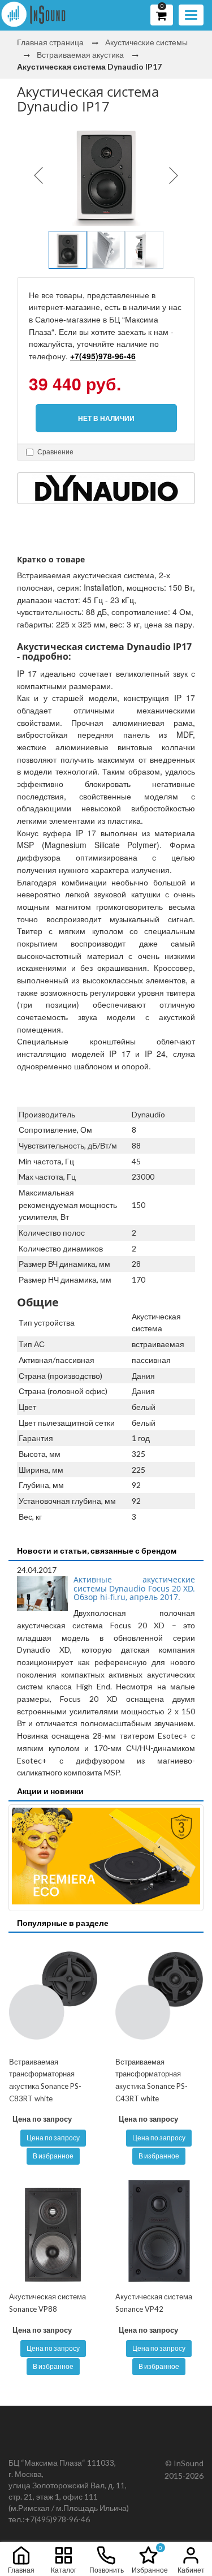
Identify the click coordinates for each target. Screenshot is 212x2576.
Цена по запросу (53, 2138)
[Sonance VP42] (159, 2231)
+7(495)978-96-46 (103, 356)
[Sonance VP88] (53, 2231)
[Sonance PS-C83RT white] (53, 1996)
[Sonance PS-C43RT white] (159, 1996)
